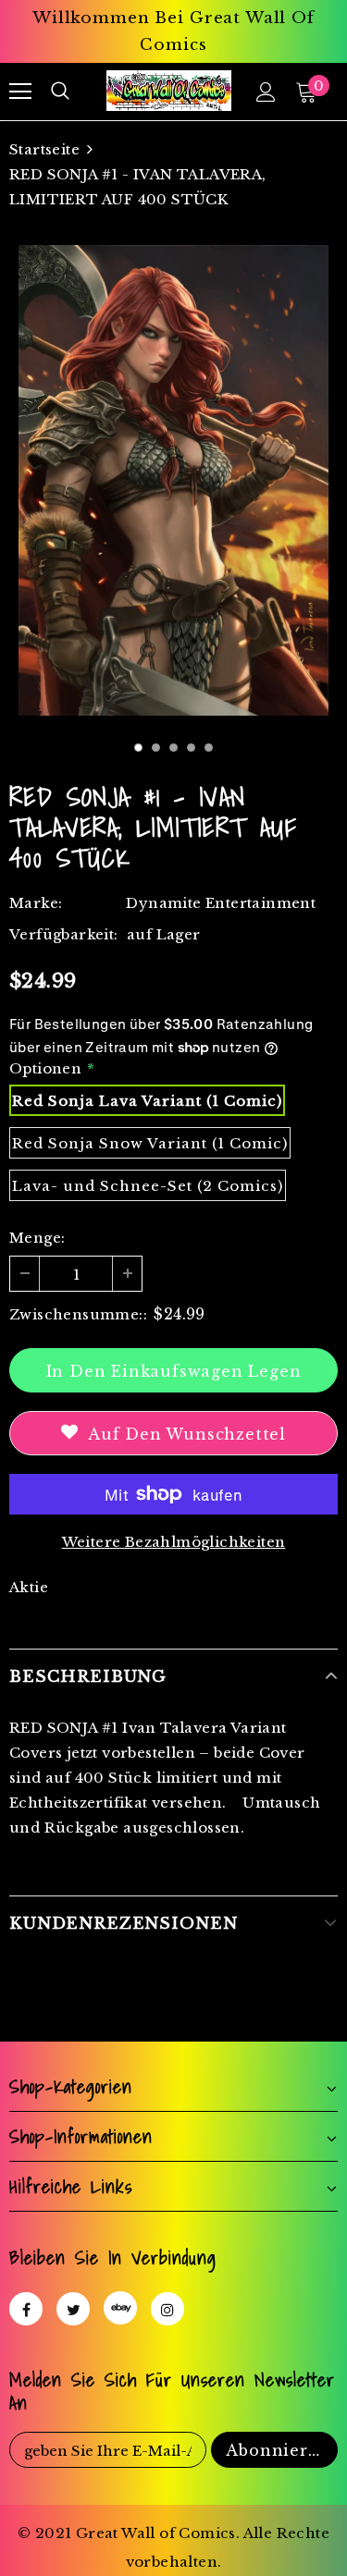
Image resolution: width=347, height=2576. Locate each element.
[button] (138, 748)
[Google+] (120, 2308)
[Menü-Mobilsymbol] (20, 92)
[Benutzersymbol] (266, 92)
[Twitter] (73, 2309)
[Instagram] (167, 2309)
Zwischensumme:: (78, 1314)
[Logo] (169, 90)
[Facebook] (26, 2309)
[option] (173, 480)
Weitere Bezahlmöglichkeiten (174, 1542)
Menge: (37, 1238)
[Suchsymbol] (60, 92)
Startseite (44, 149)
